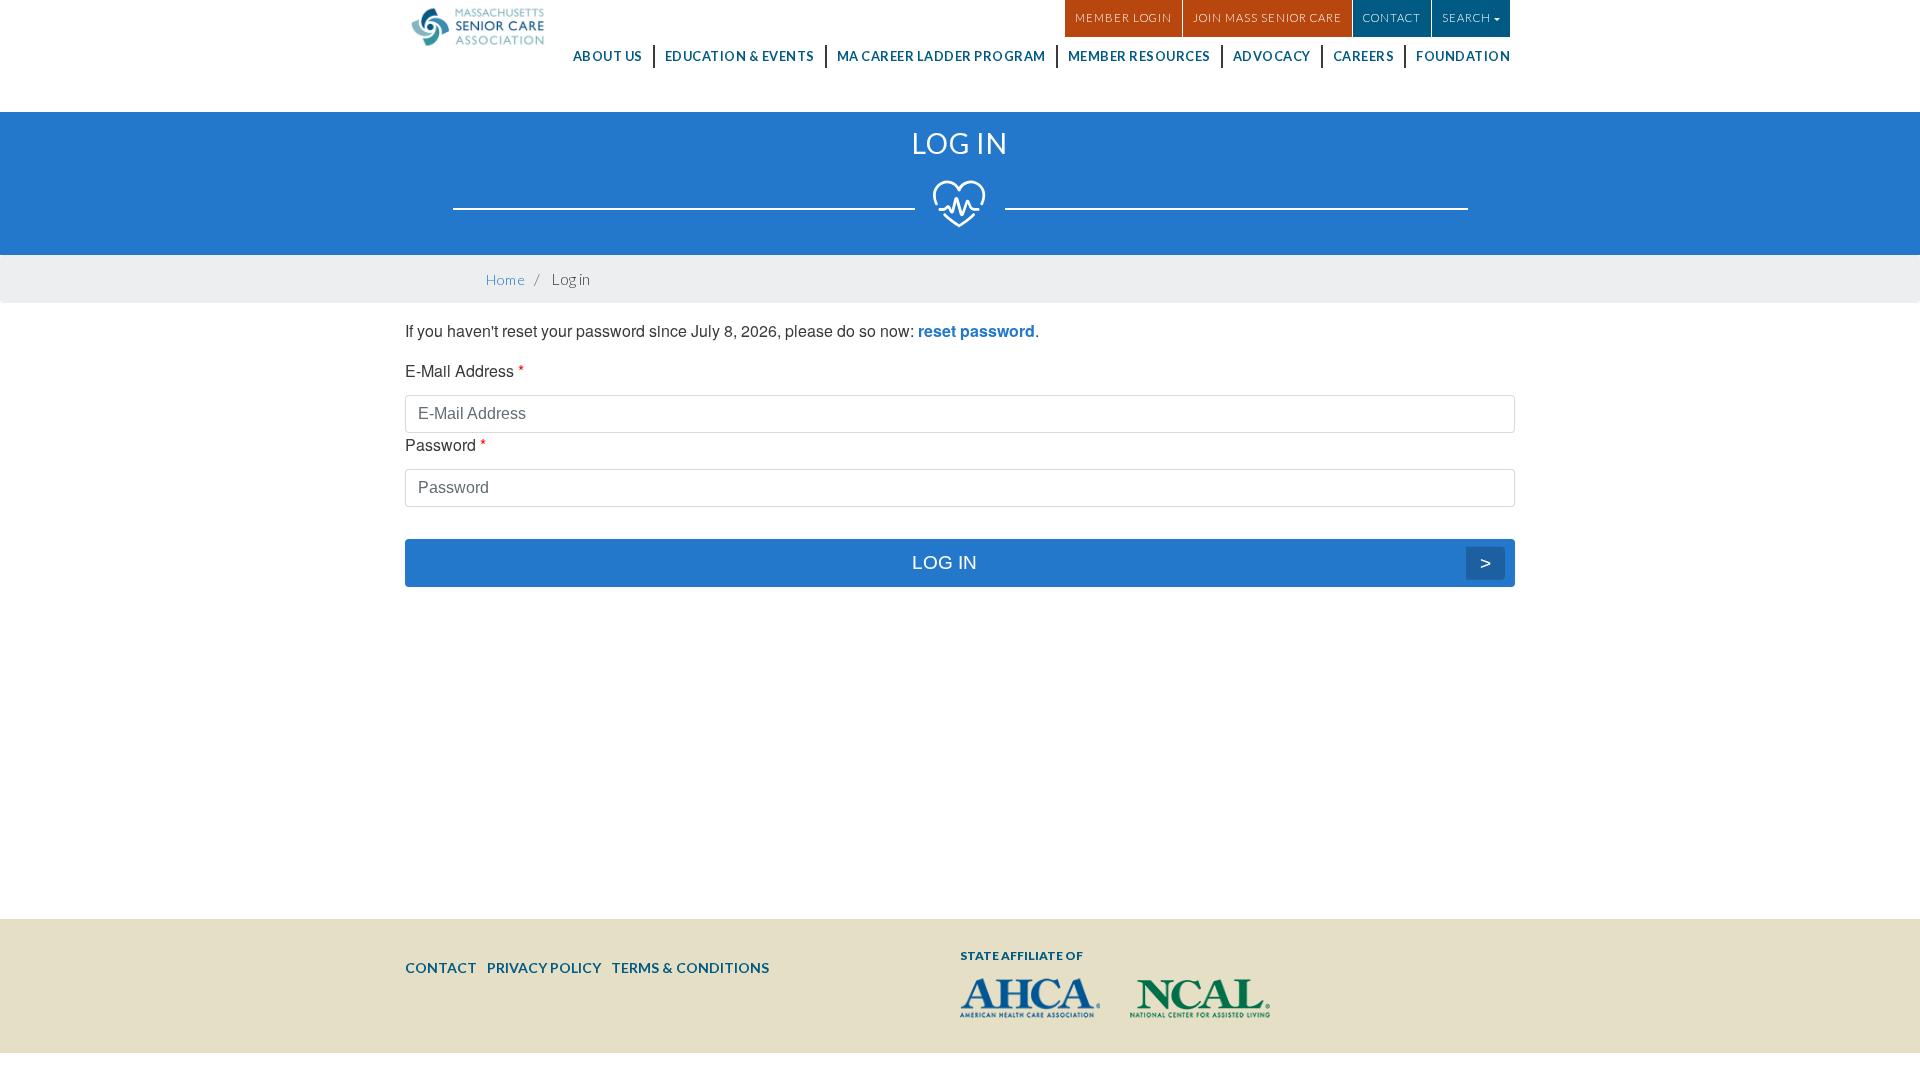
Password (440, 444)
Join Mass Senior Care (1267, 17)
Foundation (1463, 56)
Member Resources (1139, 56)
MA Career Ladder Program (941, 56)
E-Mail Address (459, 370)
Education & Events (740, 56)
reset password (976, 330)
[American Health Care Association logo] (1030, 998)
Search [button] (1466, 17)
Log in (944, 562)
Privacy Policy (544, 967)
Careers (1364, 56)
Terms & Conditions (690, 967)
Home (506, 279)
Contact (1392, 17)
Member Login (1123, 17)
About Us (608, 56)
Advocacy (1272, 56)
